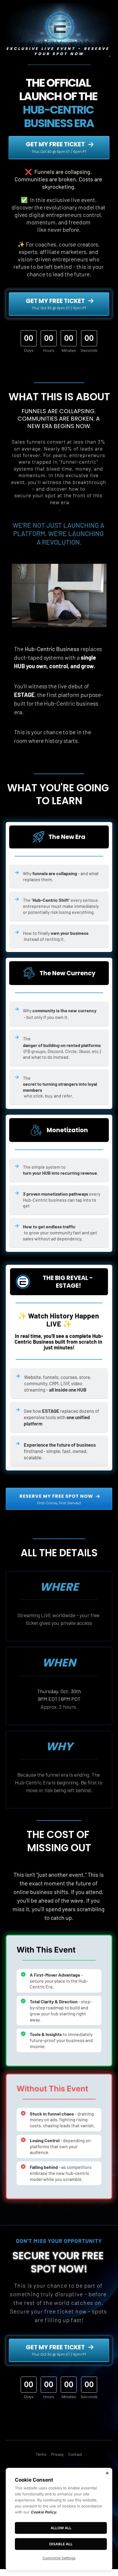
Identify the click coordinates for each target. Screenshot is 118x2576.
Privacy (57, 2454)
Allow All (61, 2528)
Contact (75, 2454)
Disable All (61, 2544)
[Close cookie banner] (107, 2473)
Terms (41, 2454)
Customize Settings (59, 2558)
